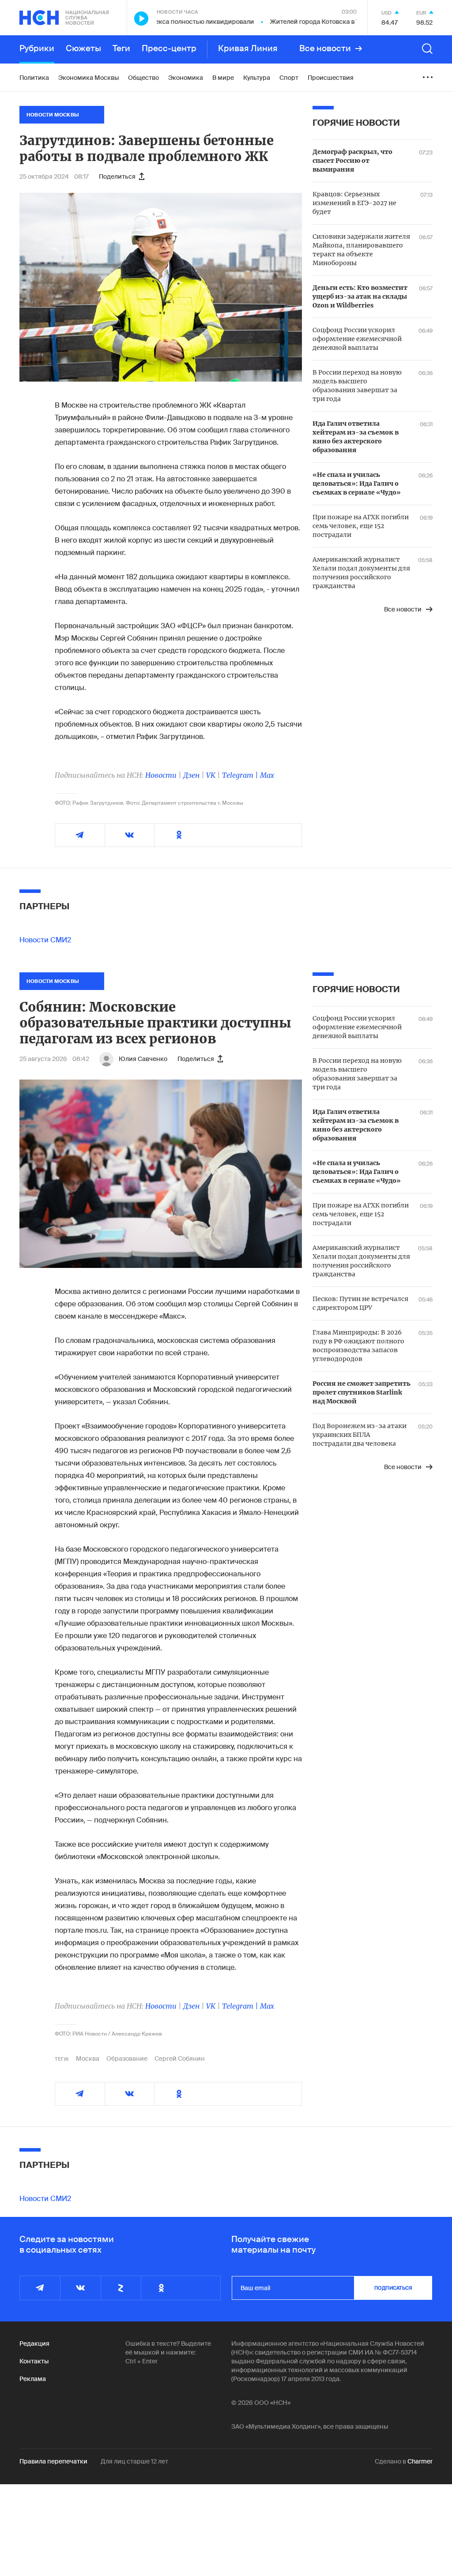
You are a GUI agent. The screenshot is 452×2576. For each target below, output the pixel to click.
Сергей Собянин (180, 2059)
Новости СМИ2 (45, 940)
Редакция (34, 2344)
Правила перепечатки (53, 2461)
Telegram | (241, 775)
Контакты (34, 2361)
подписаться (393, 2288)
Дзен (191, 775)
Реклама (33, 2379)
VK (211, 775)
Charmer (420, 2461)
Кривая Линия (248, 49)
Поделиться (117, 176)
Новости (161, 775)
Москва (88, 2059)
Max (267, 775)
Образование (127, 2059)
